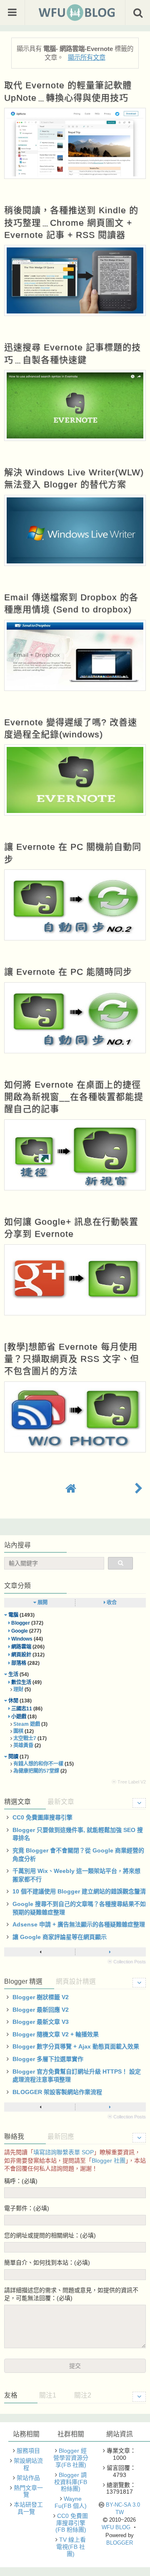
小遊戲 (19, 1717)
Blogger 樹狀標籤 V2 (41, 1997)
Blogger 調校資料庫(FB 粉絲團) (71, 2482)
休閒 (13, 1701)
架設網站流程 (28, 2464)
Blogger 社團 (109, 2161)
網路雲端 (21, 1647)
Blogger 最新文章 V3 (41, 2022)
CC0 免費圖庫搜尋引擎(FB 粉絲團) (72, 2523)
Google (20, 1631)
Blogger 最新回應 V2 (41, 2010)
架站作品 (28, 2478)
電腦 (13, 1615)
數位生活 (21, 1682)
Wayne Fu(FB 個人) (71, 2502)
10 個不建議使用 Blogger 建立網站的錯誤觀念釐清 (79, 1891)
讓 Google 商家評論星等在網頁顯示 (60, 1937)
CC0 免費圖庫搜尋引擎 (42, 1817)
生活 (13, 1674)
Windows (22, 1639)
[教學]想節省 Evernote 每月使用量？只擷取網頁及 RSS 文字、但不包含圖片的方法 (72, 1359)
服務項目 (28, 2451)
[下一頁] (110, 1952)
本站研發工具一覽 (28, 2508)
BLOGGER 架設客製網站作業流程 (57, 2092)
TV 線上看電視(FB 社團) (71, 2547)
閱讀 (13, 1757)
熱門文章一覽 (28, 2491)
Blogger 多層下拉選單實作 (48, 2059)
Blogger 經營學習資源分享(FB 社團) (71, 2458)
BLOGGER (120, 2543)
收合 (111, 1603)
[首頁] (71, 1489)
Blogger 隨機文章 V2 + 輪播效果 (56, 2034)
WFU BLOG (116, 2527)
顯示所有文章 (86, 57)
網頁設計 (21, 1655)
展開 (42, 1603)
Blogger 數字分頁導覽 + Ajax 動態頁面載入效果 (76, 2046)
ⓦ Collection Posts (127, 1962)
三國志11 (22, 1709)
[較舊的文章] (139, 1489)
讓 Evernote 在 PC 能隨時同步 (68, 972)
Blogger (21, 1623)
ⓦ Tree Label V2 (129, 1782)
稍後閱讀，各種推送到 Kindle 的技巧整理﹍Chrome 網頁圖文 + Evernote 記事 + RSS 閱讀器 (71, 222)
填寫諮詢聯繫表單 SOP (64, 2152)
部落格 (19, 1663)
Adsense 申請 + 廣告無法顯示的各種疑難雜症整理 (79, 1924)
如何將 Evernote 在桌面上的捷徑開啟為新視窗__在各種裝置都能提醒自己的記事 (74, 1097)
